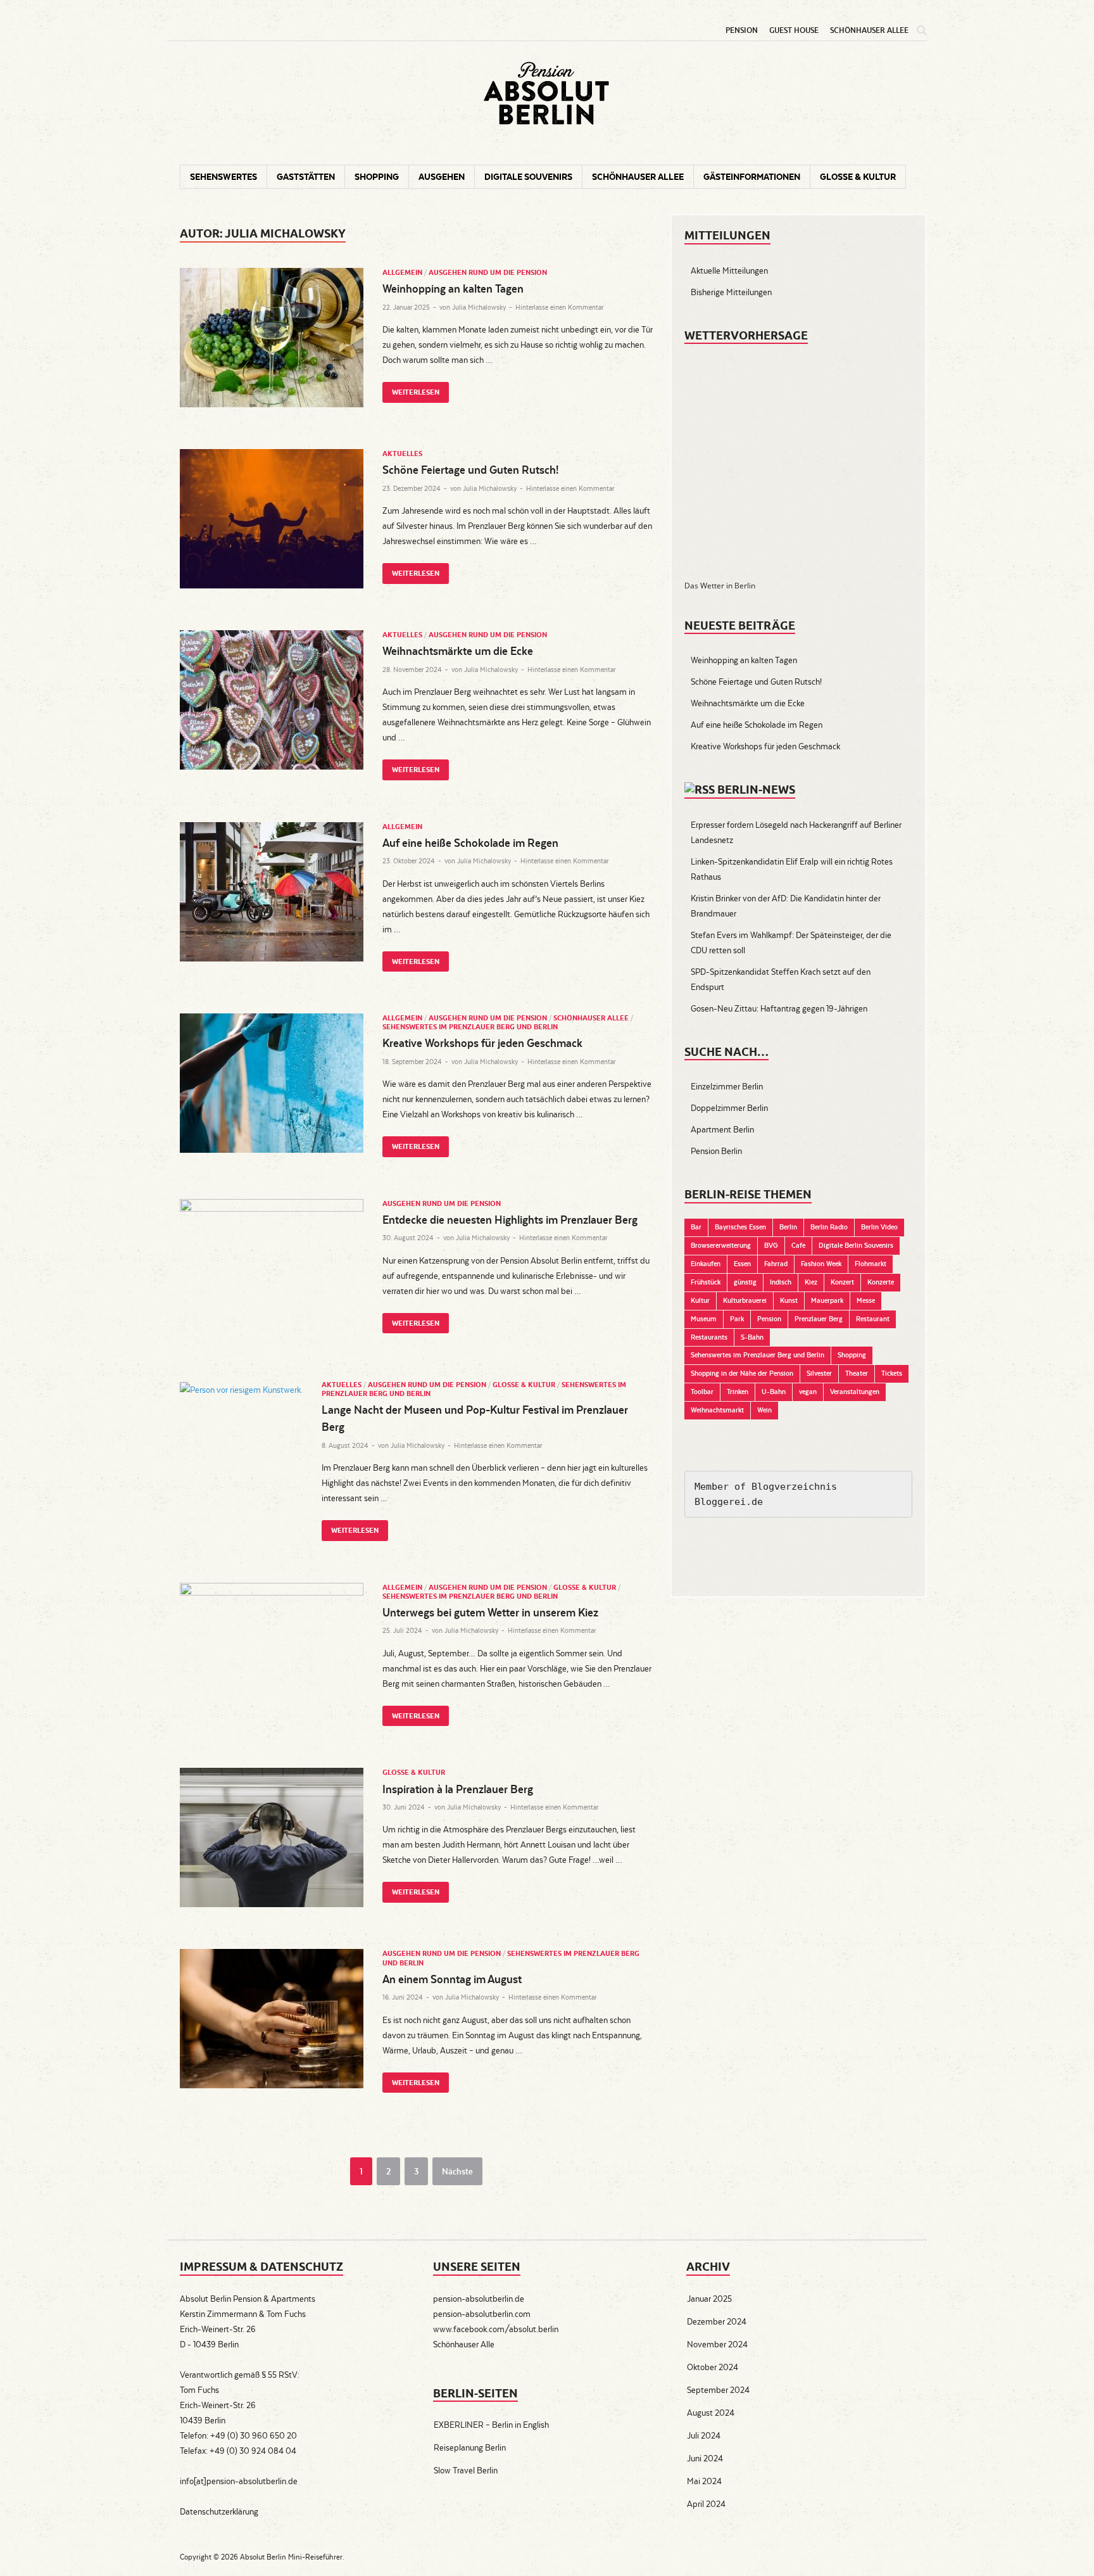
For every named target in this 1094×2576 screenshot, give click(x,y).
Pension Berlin (716, 1151)
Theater (857, 1373)
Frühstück (706, 1282)
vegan (808, 1392)
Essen (742, 1264)
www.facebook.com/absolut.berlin (496, 2329)
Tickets (892, 1373)
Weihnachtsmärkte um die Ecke (458, 651)
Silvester (819, 1373)
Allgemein (402, 272)
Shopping (377, 177)
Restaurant (873, 1319)
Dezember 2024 (717, 2321)
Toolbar (702, 1392)
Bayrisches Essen (740, 1227)
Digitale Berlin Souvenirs (856, 1245)
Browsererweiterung (721, 1245)
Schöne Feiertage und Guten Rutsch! (470, 470)
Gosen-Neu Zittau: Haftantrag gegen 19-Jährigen (779, 1008)
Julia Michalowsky (479, 307)
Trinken (738, 1392)
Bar (696, 1227)
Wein (764, 1410)
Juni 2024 (705, 2458)
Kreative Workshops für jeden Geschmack (482, 1043)
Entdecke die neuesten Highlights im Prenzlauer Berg (510, 1220)
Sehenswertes (223, 177)
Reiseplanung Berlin (470, 2447)
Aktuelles (402, 454)
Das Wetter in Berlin (720, 586)
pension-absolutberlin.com (482, 2314)
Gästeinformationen (752, 177)
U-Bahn (774, 1392)
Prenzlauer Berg (819, 1319)
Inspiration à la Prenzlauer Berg (458, 1789)
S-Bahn (752, 1337)
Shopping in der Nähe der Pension (742, 1373)
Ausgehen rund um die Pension (488, 272)
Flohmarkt (871, 1264)
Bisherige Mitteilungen (731, 292)
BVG (771, 1245)
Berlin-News (756, 790)
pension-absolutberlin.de (479, 2299)
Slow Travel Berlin (466, 2470)
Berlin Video (879, 1227)
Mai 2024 (704, 2481)
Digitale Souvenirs (528, 177)
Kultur (700, 1300)
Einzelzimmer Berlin (727, 1086)
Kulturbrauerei (745, 1300)
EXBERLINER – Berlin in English (491, 2425)
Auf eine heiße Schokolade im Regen (470, 843)
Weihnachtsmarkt (717, 1410)
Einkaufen (706, 1264)
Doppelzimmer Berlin (729, 1108)
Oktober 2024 (713, 2367)
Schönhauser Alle (464, 2344)
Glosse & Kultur (858, 177)
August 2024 (711, 2413)
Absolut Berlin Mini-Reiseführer (291, 2557)
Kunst (789, 1300)
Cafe (798, 1245)
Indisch (781, 1282)
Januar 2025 (709, 2299)
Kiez (811, 1282)
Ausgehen (442, 177)
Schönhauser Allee (869, 30)
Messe (866, 1300)
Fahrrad (776, 1264)
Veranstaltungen (855, 1392)
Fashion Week (821, 1264)
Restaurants (709, 1337)
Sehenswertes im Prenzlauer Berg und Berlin (470, 1027)
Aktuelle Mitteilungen (729, 270)
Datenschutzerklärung (219, 2511)
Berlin (788, 1227)
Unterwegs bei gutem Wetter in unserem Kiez (490, 1612)
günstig (745, 1282)
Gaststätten (306, 177)
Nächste (457, 2171)
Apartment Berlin (722, 1129)
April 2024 (706, 2504)
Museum (704, 1319)
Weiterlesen (411, 389)
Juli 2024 (704, 2435)
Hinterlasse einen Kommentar (559, 307)
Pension (742, 30)
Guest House (794, 30)
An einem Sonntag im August (452, 1979)
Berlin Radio (829, 1227)
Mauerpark (827, 1300)
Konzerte (881, 1282)
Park (737, 1319)
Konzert (842, 1282)
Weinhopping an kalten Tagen (453, 289)
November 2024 (717, 2344)
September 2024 (718, 2390)
